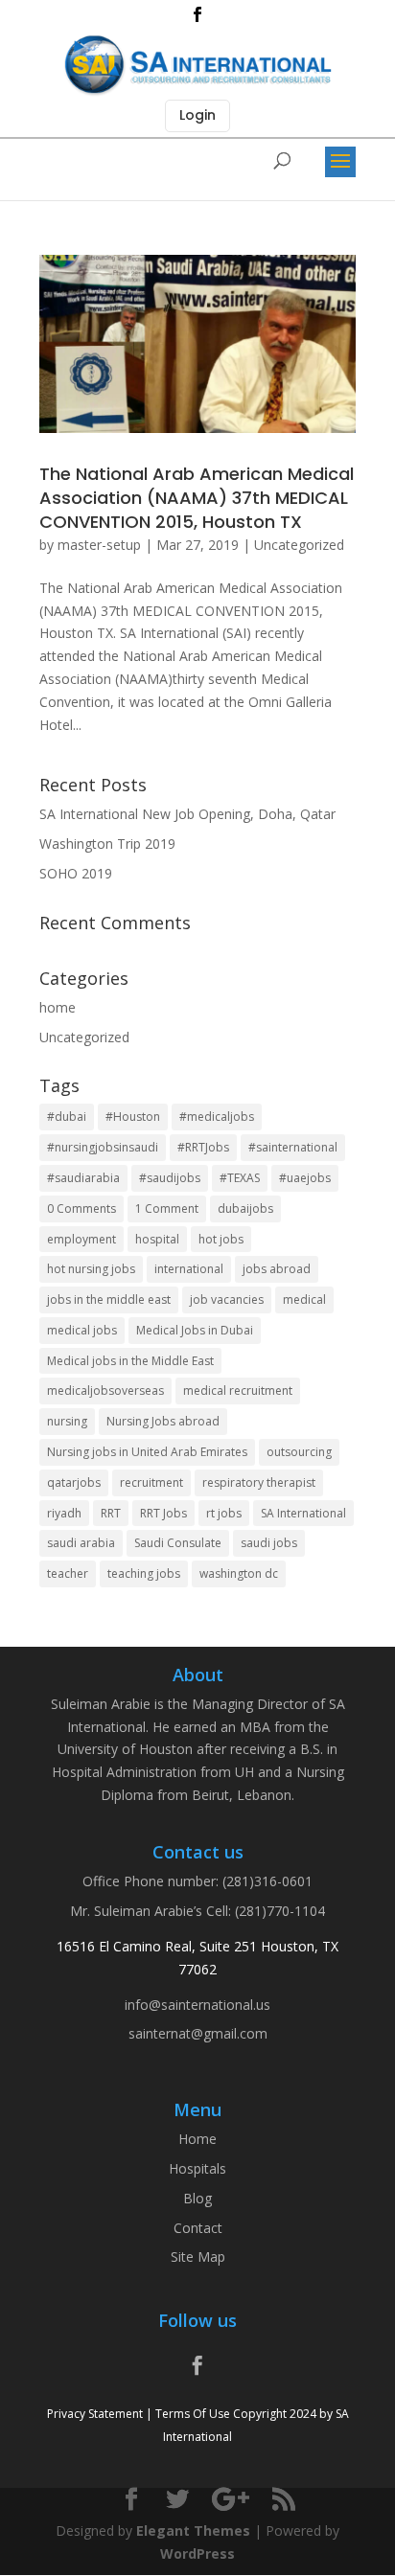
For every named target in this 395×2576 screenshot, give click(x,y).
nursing (67, 1421)
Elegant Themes (193, 2530)
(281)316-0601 (267, 1881)
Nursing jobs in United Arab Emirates (147, 1452)
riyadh (64, 1513)
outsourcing (299, 1452)
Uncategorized (299, 545)
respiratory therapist (259, 1482)
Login (197, 115)
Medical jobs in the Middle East (130, 1361)
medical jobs (82, 1330)
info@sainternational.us (197, 2005)
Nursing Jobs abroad (163, 1421)
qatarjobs (74, 1482)
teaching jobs (144, 1573)
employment (81, 1239)
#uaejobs (305, 1178)
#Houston (133, 1117)
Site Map (198, 2257)
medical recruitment (238, 1391)
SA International (303, 1513)
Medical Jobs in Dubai (195, 1330)
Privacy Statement (95, 2414)
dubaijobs (245, 1208)
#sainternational (293, 1147)
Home (197, 2139)
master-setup (99, 545)
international (189, 1269)
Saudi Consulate (178, 1543)
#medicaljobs (217, 1117)
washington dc (239, 1573)
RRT (111, 1513)
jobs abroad (277, 1269)
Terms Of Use (193, 2414)
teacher (68, 1573)
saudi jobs (269, 1543)
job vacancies (227, 1299)
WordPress (197, 2553)
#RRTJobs (203, 1147)
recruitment (151, 1482)
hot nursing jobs (91, 1269)
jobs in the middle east (109, 1299)
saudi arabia (81, 1543)
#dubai (67, 1117)
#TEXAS (240, 1178)
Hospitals (197, 2168)
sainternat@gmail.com (198, 2033)
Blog (197, 2198)
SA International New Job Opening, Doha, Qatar (187, 814)
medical (304, 1299)
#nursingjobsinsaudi (103, 1147)
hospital (157, 1239)
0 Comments (81, 1208)
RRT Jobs (163, 1513)
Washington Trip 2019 (107, 843)
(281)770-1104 (280, 1911)
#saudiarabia (83, 1178)
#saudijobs (170, 1178)
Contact (198, 2228)
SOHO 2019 (76, 873)
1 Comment (167, 1208)
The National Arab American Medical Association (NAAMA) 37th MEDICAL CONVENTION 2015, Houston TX (197, 498)
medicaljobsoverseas (105, 1391)
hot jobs (221, 1239)
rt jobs (224, 1513)
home (58, 1007)
